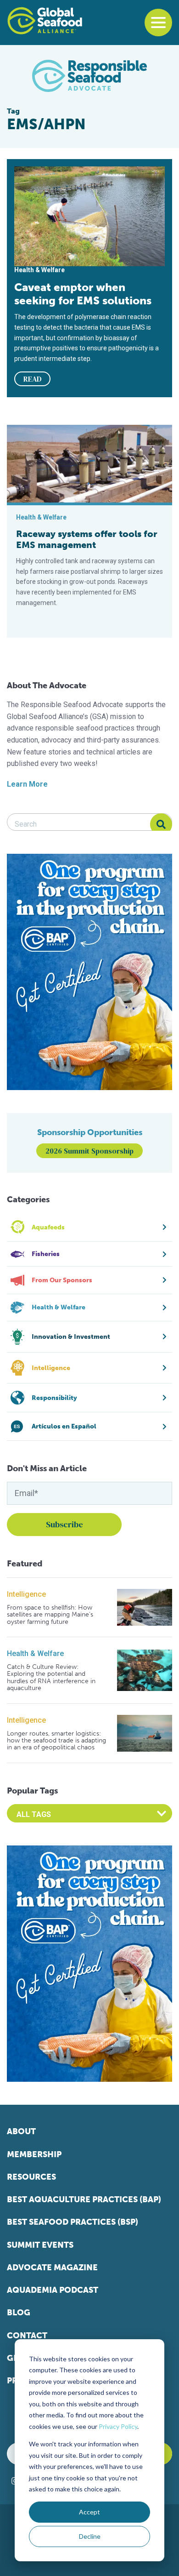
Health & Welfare (35, 1654)
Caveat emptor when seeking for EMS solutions (83, 294)
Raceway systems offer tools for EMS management (87, 539)
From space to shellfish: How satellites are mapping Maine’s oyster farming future (50, 1615)
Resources (31, 2177)
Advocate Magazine (52, 2268)
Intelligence (26, 1594)
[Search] (161, 824)
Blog (19, 2313)
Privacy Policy (118, 2426)
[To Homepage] (45, 21)
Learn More (27, 784)
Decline (90, 2536)
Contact (27, 2336)
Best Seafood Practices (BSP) (73, 2222)
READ (33, 379)
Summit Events (40, 2245)
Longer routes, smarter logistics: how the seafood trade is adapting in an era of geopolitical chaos (56, 1741)
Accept (89, 2512)
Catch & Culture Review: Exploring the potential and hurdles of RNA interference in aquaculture (51, 1678)
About (21, 2131)
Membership (34, 2154)
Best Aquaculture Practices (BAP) (84, 2199)
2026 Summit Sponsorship (89, 1151)
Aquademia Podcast (53, 2290)
